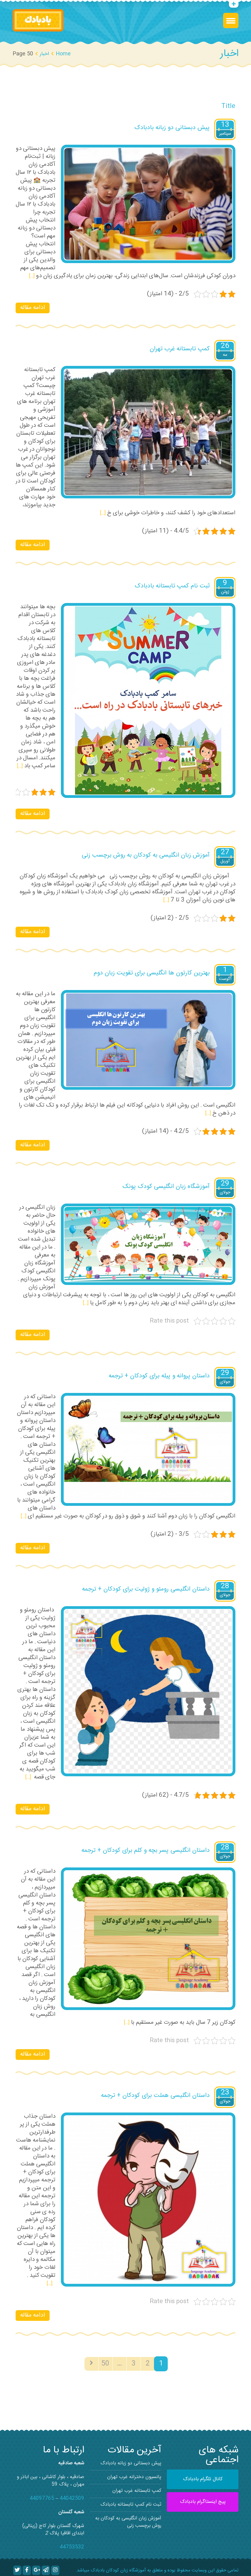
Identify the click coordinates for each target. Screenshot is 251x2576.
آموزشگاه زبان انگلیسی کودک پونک (166, 1187)
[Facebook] (27, 2570)
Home (63, 54)
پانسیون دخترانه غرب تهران (134, 2477)
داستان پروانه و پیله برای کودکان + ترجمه (159, 1376)
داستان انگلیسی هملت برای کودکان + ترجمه (155, 2096)
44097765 (42, 2498)
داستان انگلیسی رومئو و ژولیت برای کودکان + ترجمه (146, 1589)
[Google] (36, 2570)
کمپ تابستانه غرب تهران (180, 349)
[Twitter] (17, 2570)
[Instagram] (55, 2570)
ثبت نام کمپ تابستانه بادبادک (172, 586)
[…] (32, 276)
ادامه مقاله (33, 308)
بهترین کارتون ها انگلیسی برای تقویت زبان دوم (152, 973)
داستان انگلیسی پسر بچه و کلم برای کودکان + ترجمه (146, 1850)
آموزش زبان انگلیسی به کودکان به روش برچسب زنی (146, 855)
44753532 (72, 2547)
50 (105, 2364)
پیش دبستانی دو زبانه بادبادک (172, 128)
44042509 (72, 2498)
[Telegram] (46, 2570)
